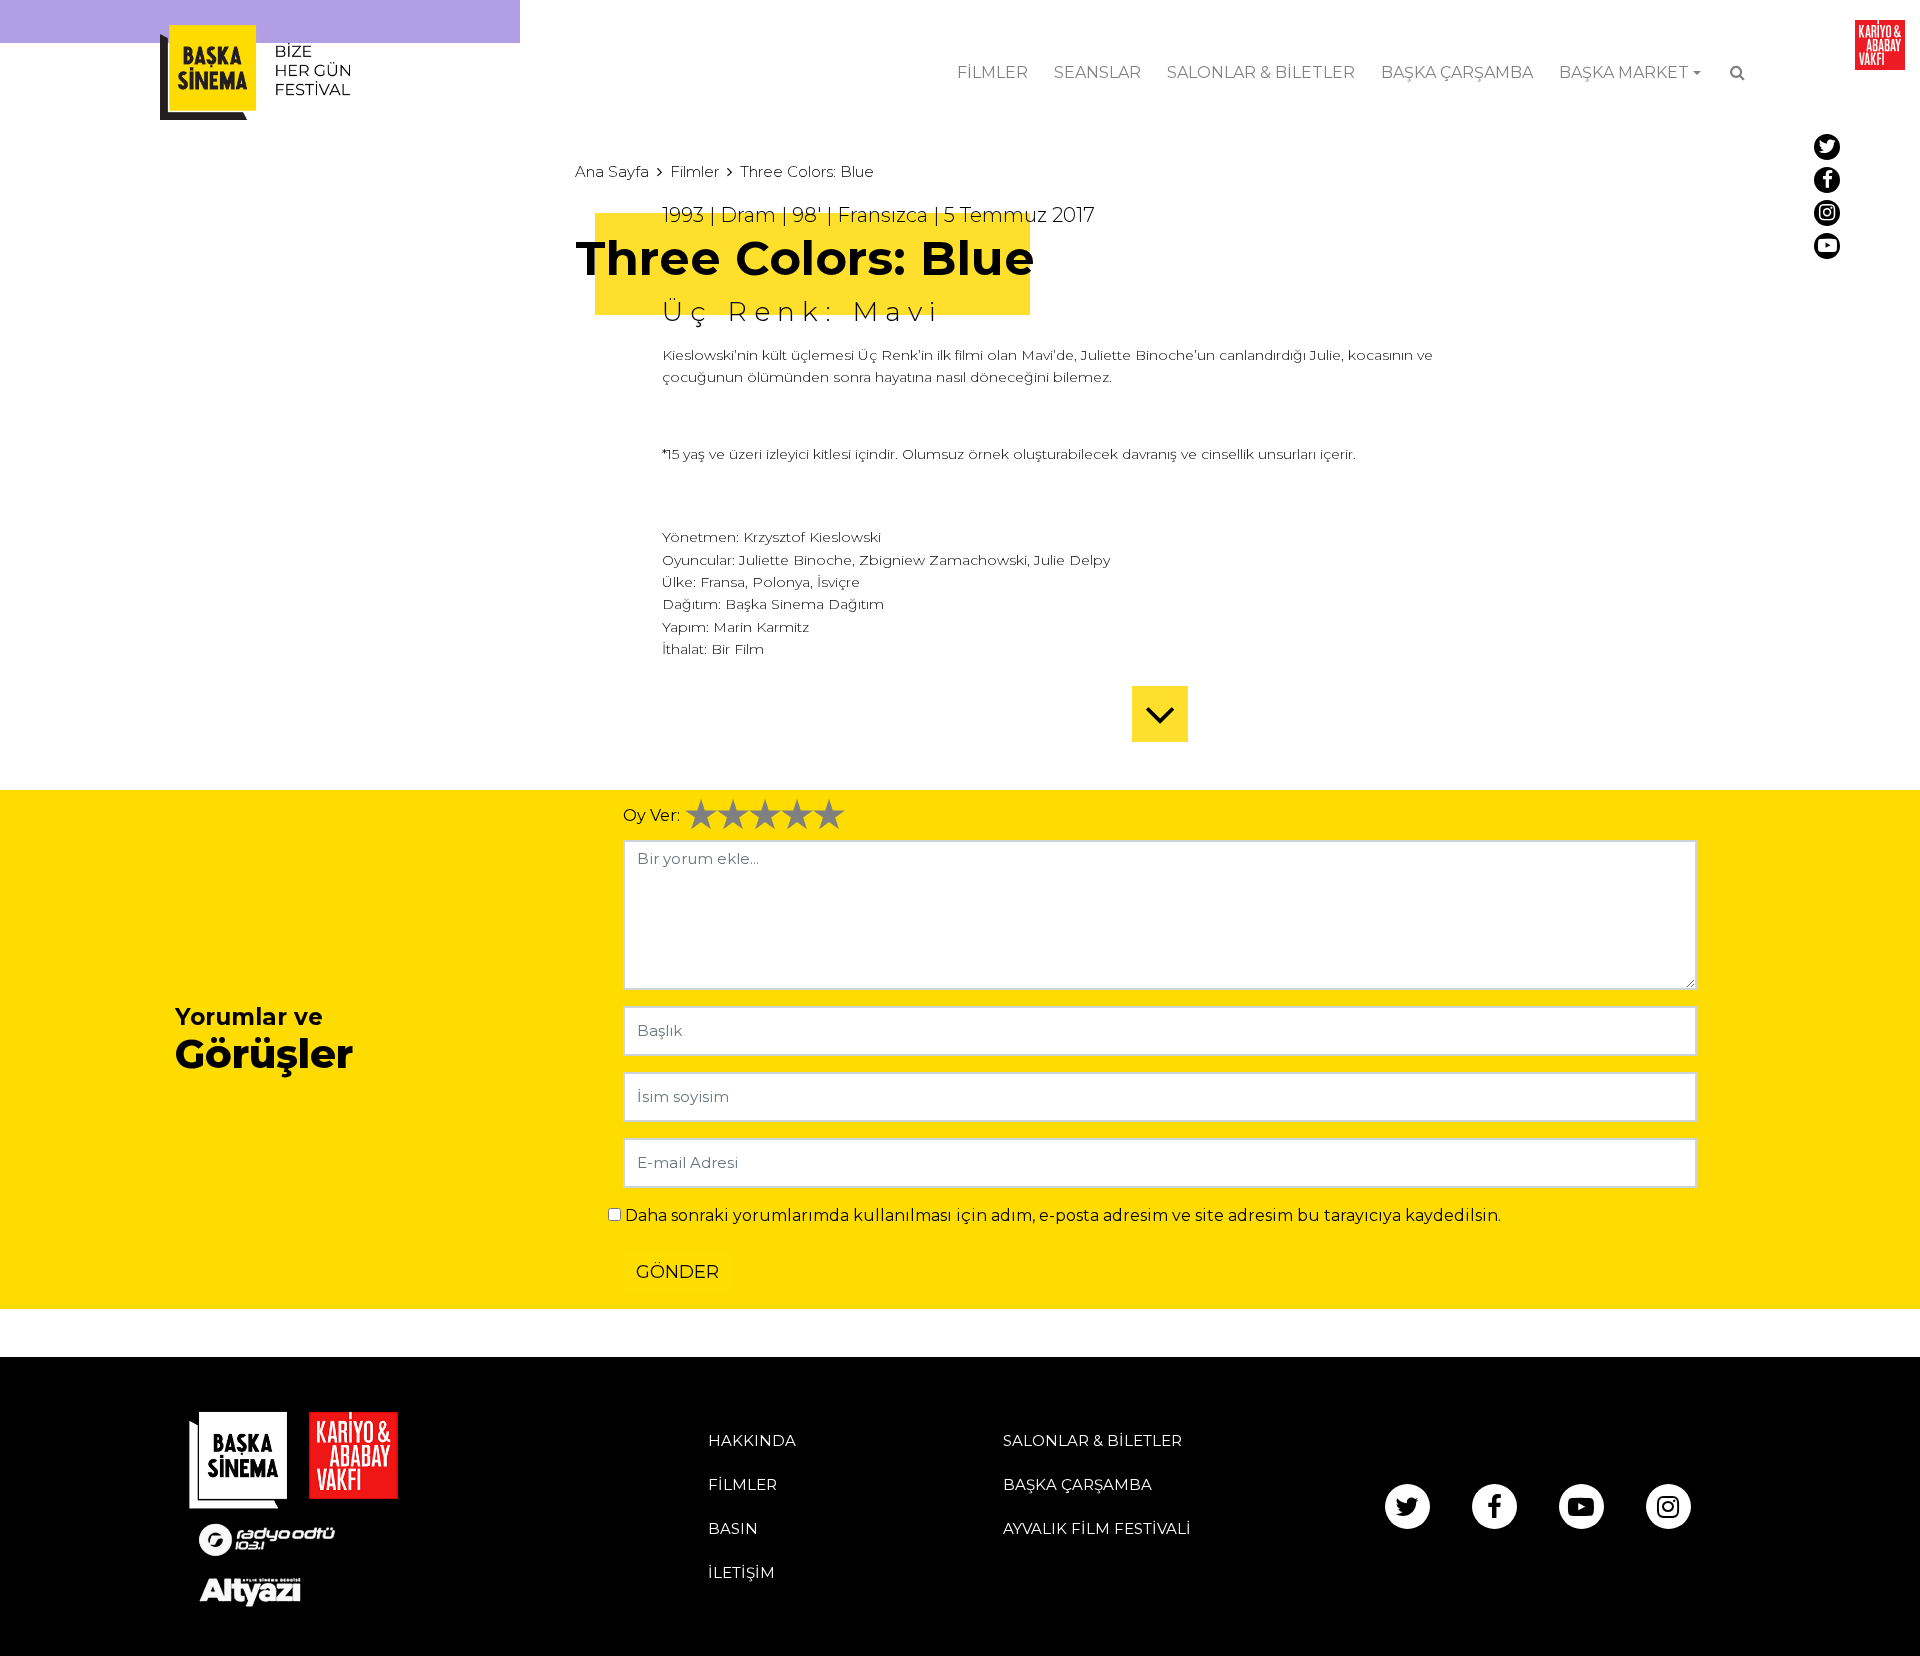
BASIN (733, 1528)
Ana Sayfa (612, 171)
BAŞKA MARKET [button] (1624, 72)
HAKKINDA (752, 1440)
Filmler (694, 171)
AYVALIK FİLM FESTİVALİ (1097, 1528)
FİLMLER (992, 72)
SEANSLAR (1097, 72)
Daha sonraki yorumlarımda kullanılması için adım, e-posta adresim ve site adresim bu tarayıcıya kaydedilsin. (1063, 1215)
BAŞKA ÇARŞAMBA (1457, 72)
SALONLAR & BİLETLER (1261, 72)
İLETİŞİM (741, 1572)
